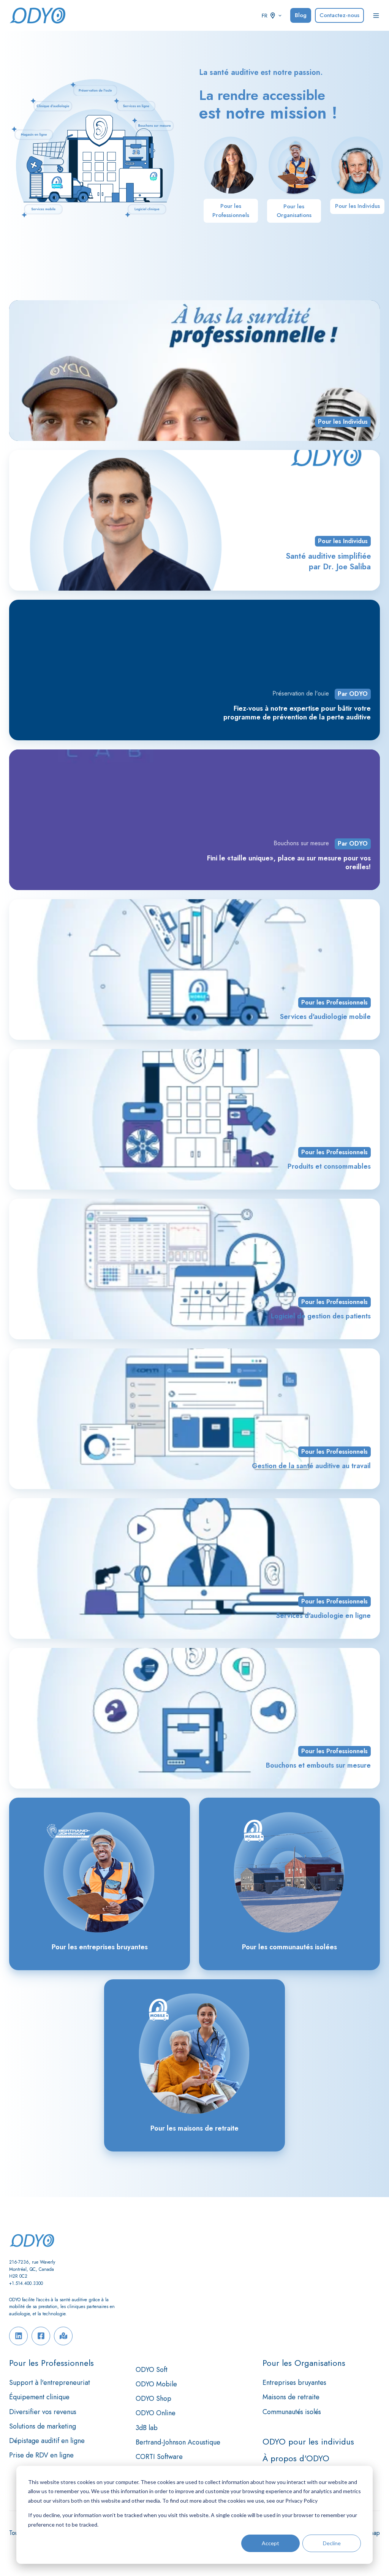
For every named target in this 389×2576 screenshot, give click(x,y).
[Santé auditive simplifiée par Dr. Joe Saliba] (194, 520)
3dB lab (147, 2428)
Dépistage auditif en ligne (47, 2441)
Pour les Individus (357, 206)
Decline (332, 2543)
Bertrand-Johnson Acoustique (178, 2442)
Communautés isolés (292, 2412)
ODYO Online (156, 2413)
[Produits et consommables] (194, 1119)
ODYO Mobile (156, 2384)
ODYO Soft (152, 2370)
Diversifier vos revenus (43, 2412)
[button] (376, 16)
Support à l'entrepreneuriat (50, 2383)
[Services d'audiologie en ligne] (194, 1568)
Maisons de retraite (291, 2397)
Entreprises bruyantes (294, 2383)
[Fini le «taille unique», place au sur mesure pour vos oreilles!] (194, 820)
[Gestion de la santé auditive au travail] (194, 1419)
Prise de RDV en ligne (41, 2455)
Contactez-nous (339, 15)
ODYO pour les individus (308, 2442)
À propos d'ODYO (296, 2458)
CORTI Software (159, 2457)
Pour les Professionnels (231, 210)
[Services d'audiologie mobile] (194, 970)
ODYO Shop (153, 2399)
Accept (270, 2543)
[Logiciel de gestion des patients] (194, 1269)
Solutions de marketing (43, 2426)
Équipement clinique (39, 2397)
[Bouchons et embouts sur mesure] (194, 1718)
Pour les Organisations (294, 211)
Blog (301, 15)
